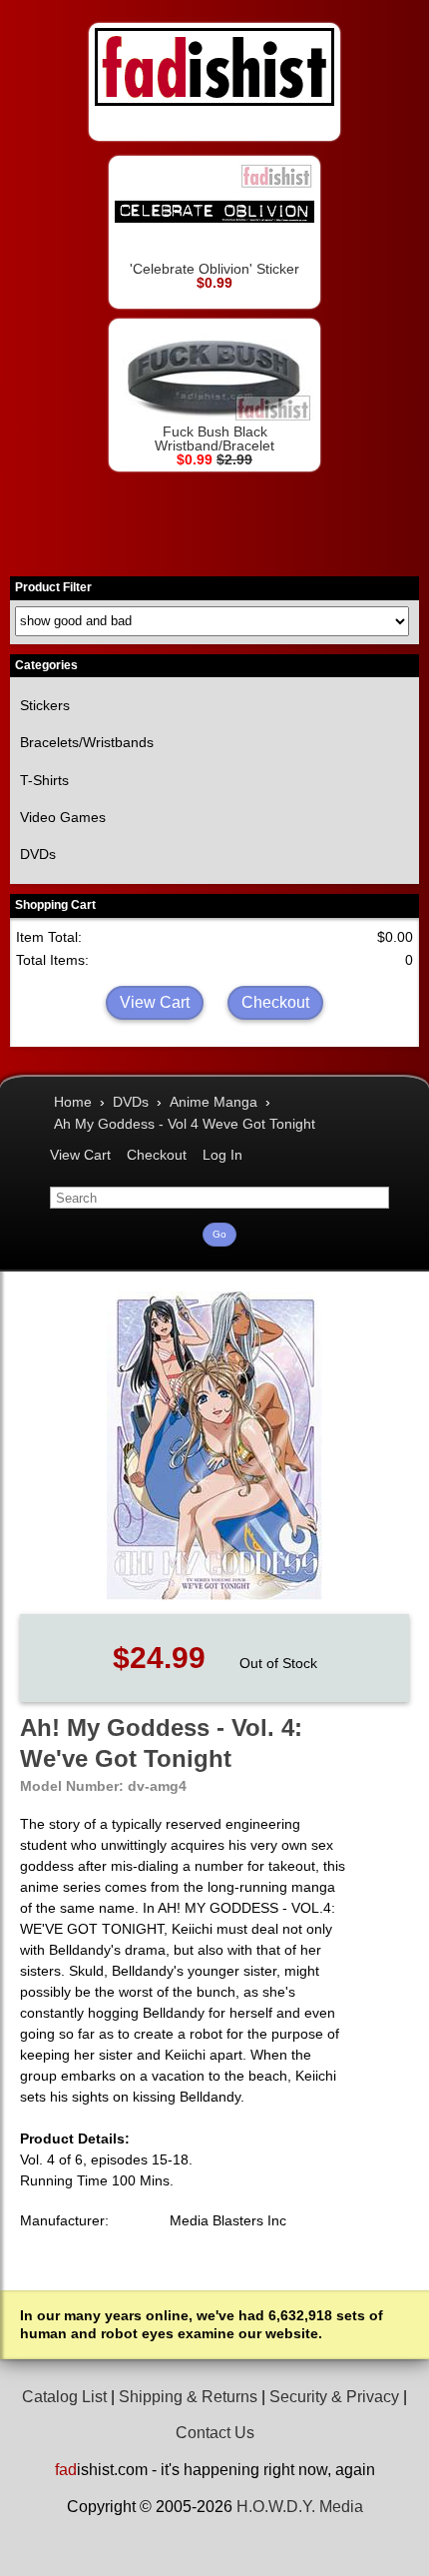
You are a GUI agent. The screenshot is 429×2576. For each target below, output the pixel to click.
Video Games (63, 817)
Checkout (275, 1002)
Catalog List (64, 2397)
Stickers (45, 705)
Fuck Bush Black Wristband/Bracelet (214, 438)
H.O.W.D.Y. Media (300, 2507)
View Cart (155, 1002)
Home (73, 1102)
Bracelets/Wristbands (87, 742)
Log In (222, 1155)
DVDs (38, 854)
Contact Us (215, 2433)
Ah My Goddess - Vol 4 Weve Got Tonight (185, 1124)
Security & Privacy (334, 2397)
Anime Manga (214, 1102)
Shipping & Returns (188, 2397)
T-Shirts (44, 780)
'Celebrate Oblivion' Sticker (214, 269)
